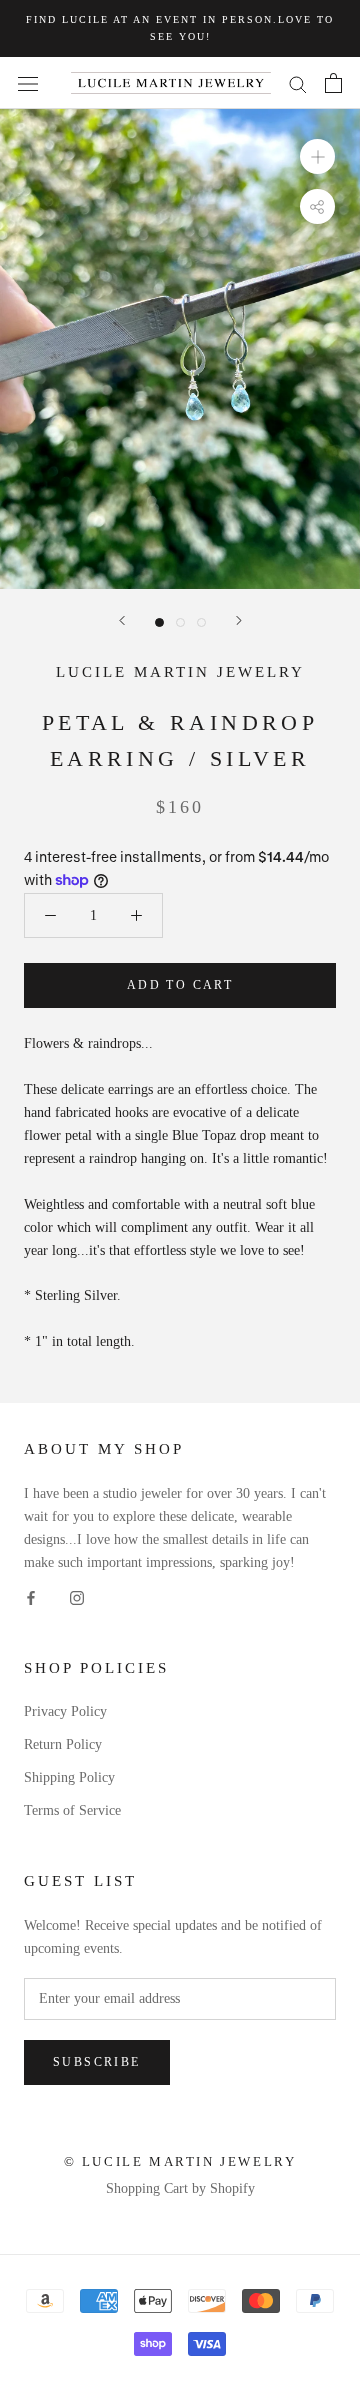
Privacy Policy (65, 1711)
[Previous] (122, 620)
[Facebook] (31, 1596)
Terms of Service (72, 1810)
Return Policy (63, 1744)
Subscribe (97, 2062)
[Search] (298, 83)
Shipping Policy (69, 1777)
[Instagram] (77, 1596)
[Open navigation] (28, 83)
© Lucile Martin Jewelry (180, 2161)
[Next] (239, 620)
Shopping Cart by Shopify (180, 2188)
